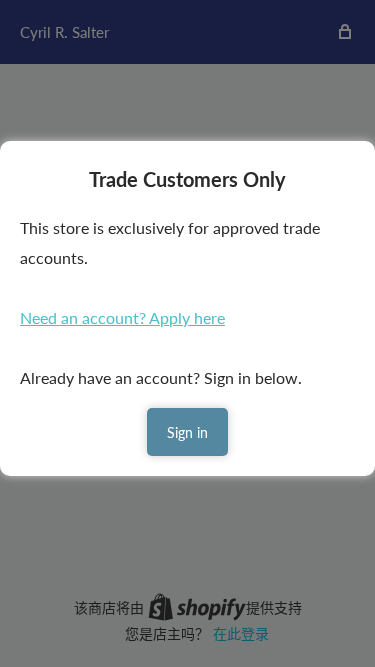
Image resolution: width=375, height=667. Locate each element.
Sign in (187, 432)
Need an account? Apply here (122, 317)
